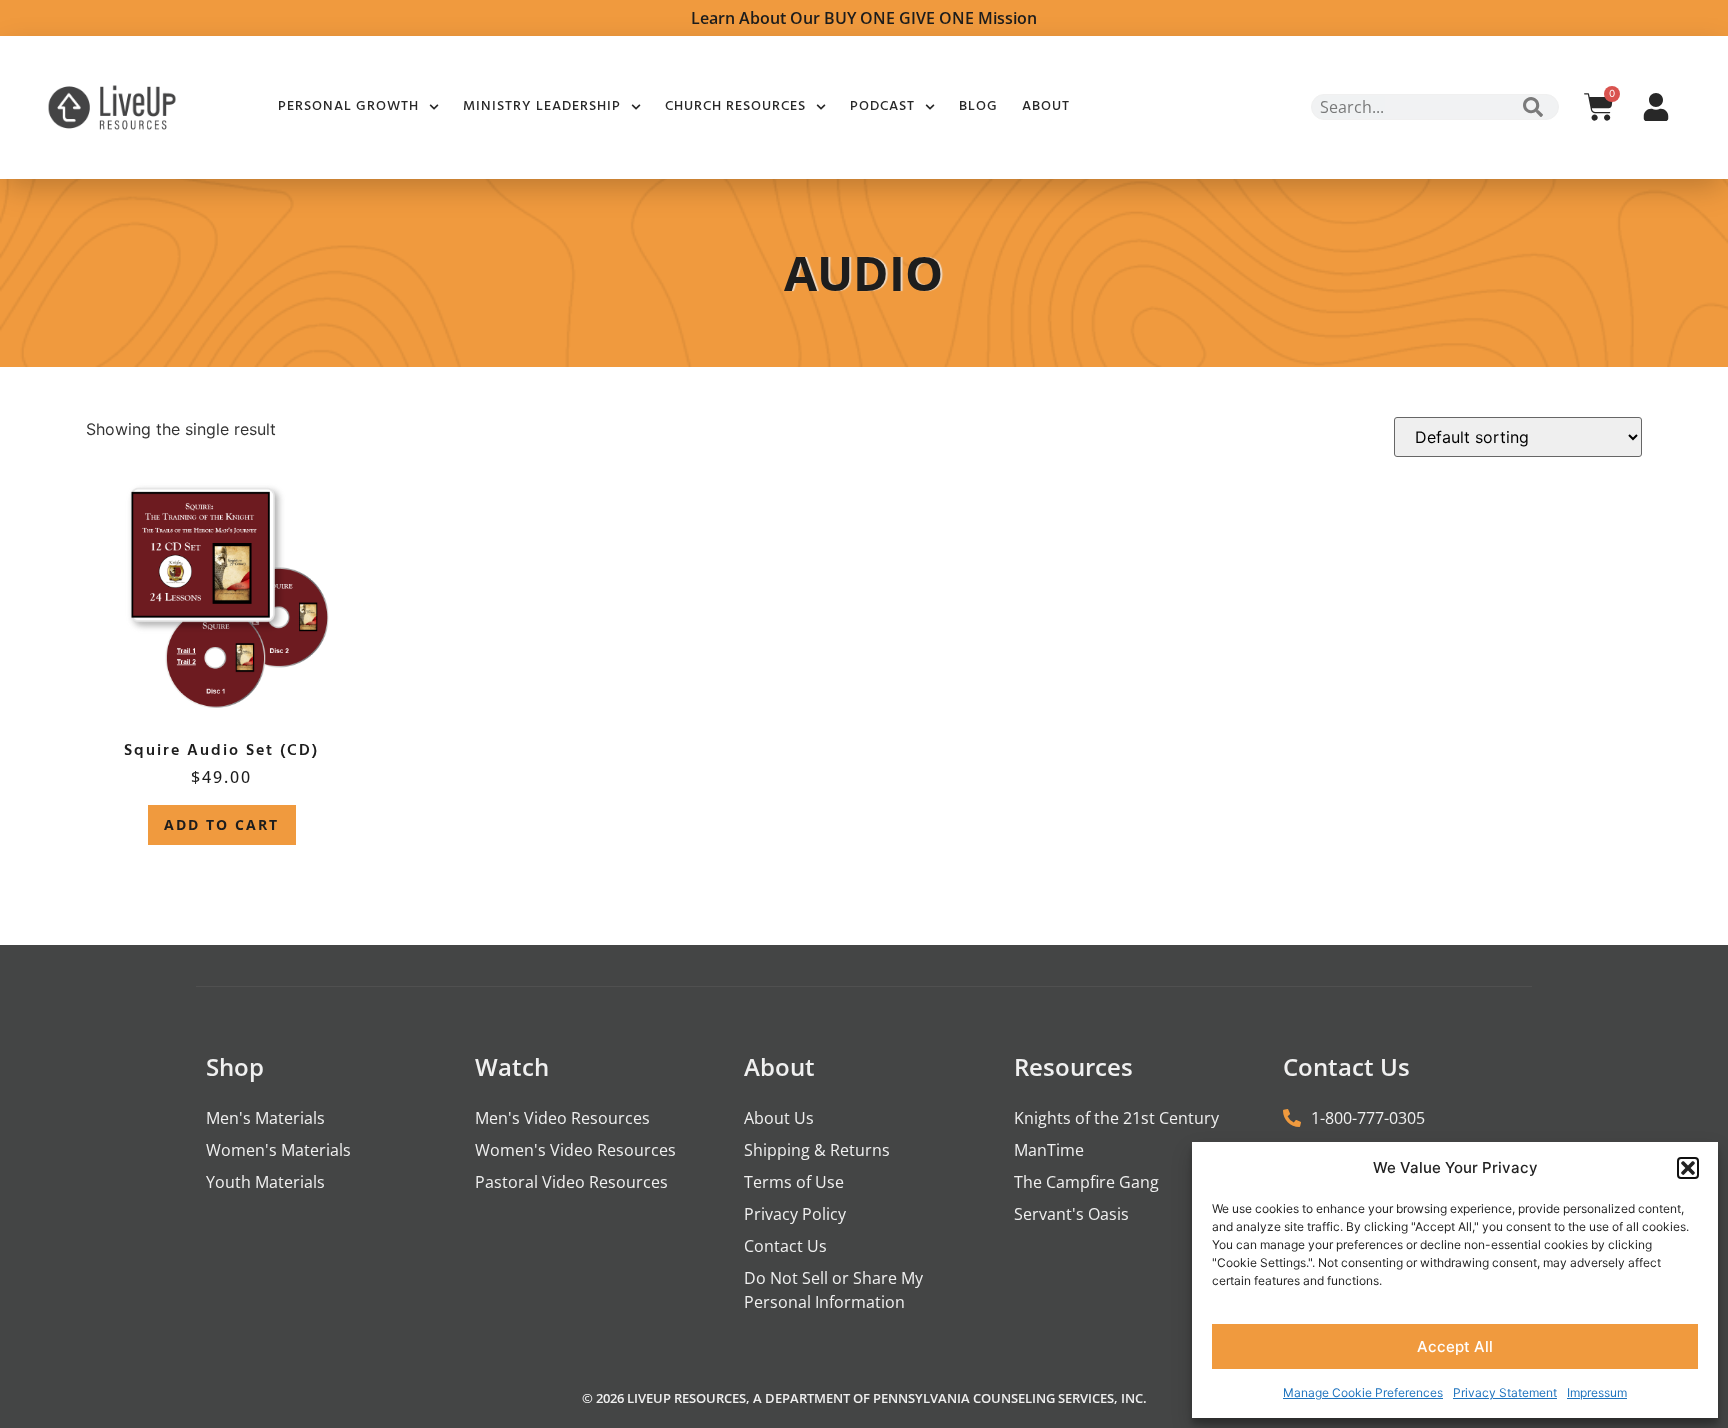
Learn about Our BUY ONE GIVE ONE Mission (864, 18)
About (1046, 106)
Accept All (1455, 1346)
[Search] (1533, 107)
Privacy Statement (1505, 1392)
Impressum (1597, 1392)
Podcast (882, 106)
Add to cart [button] (221, 824)
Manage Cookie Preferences (1363, 1392)
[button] (1688, 1168)
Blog (978, 106)
